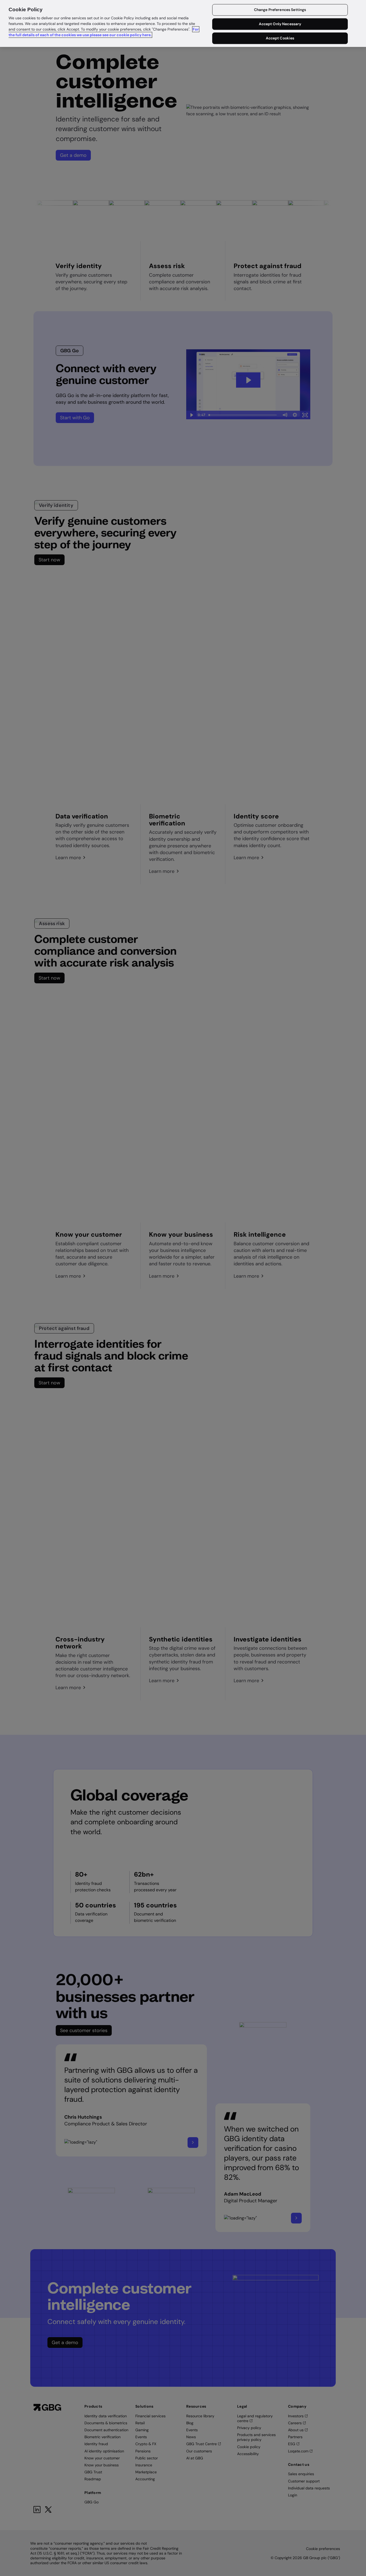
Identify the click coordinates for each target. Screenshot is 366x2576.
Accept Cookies (280, 38)
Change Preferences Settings (280, 10)
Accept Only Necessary (280, 24)
